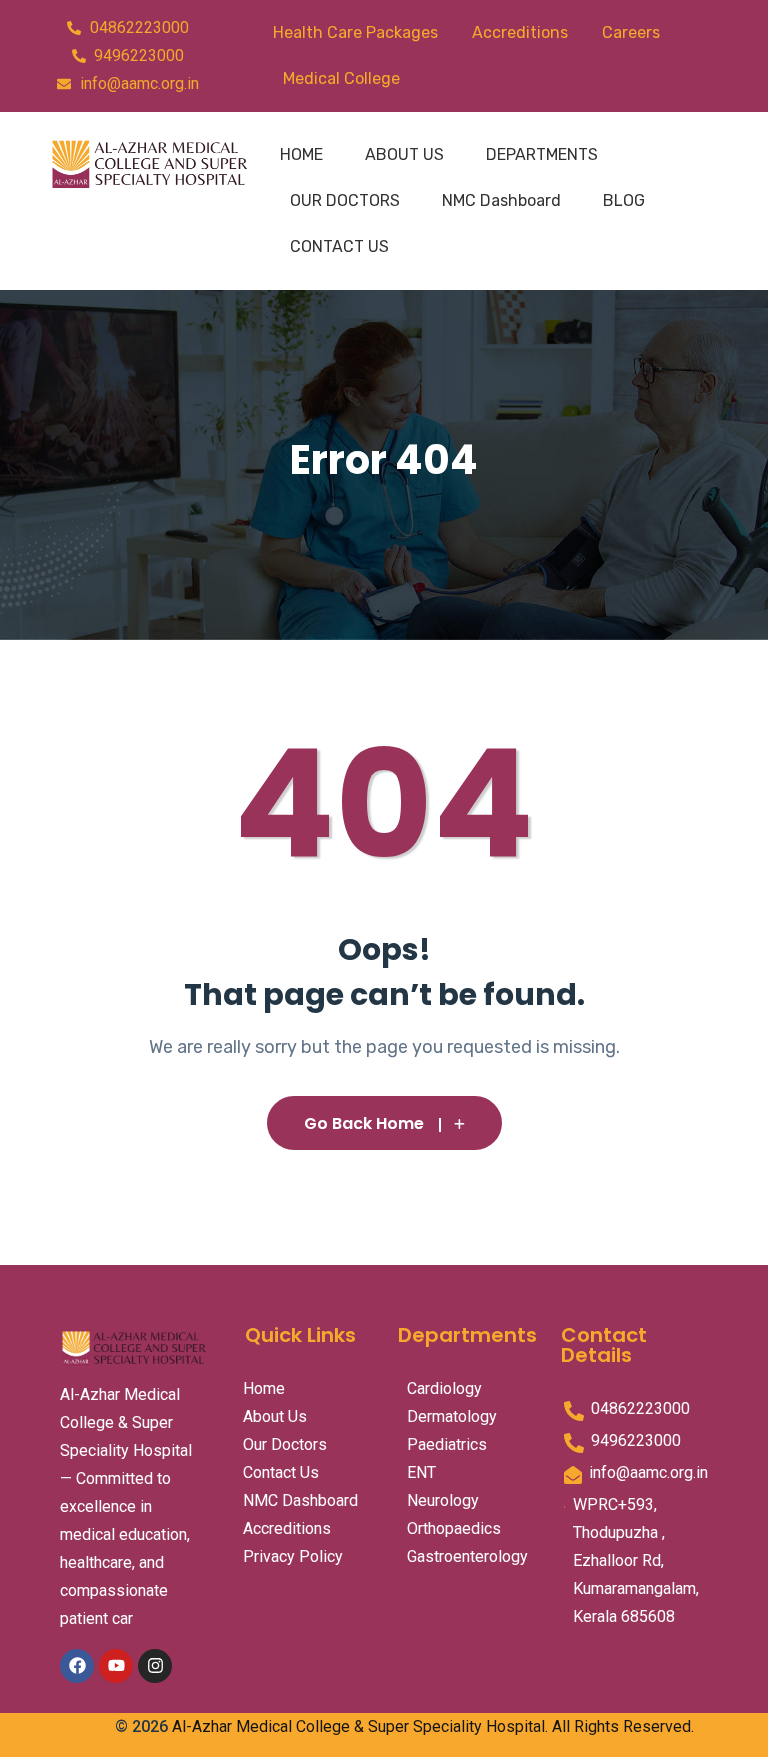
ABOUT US (404, 154)
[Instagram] (155, 1666)
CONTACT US (339, 246)
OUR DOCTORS (345, 200)
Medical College (341, 78)
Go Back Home (364, 1123)
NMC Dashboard (501, 200)
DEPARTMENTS (542, 154)
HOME (301, 154)
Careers (631, 32)
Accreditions (520, 32)
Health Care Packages (355, 32)
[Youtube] (116, 1666)
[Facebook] (77, 1666)
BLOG (624, 200)
